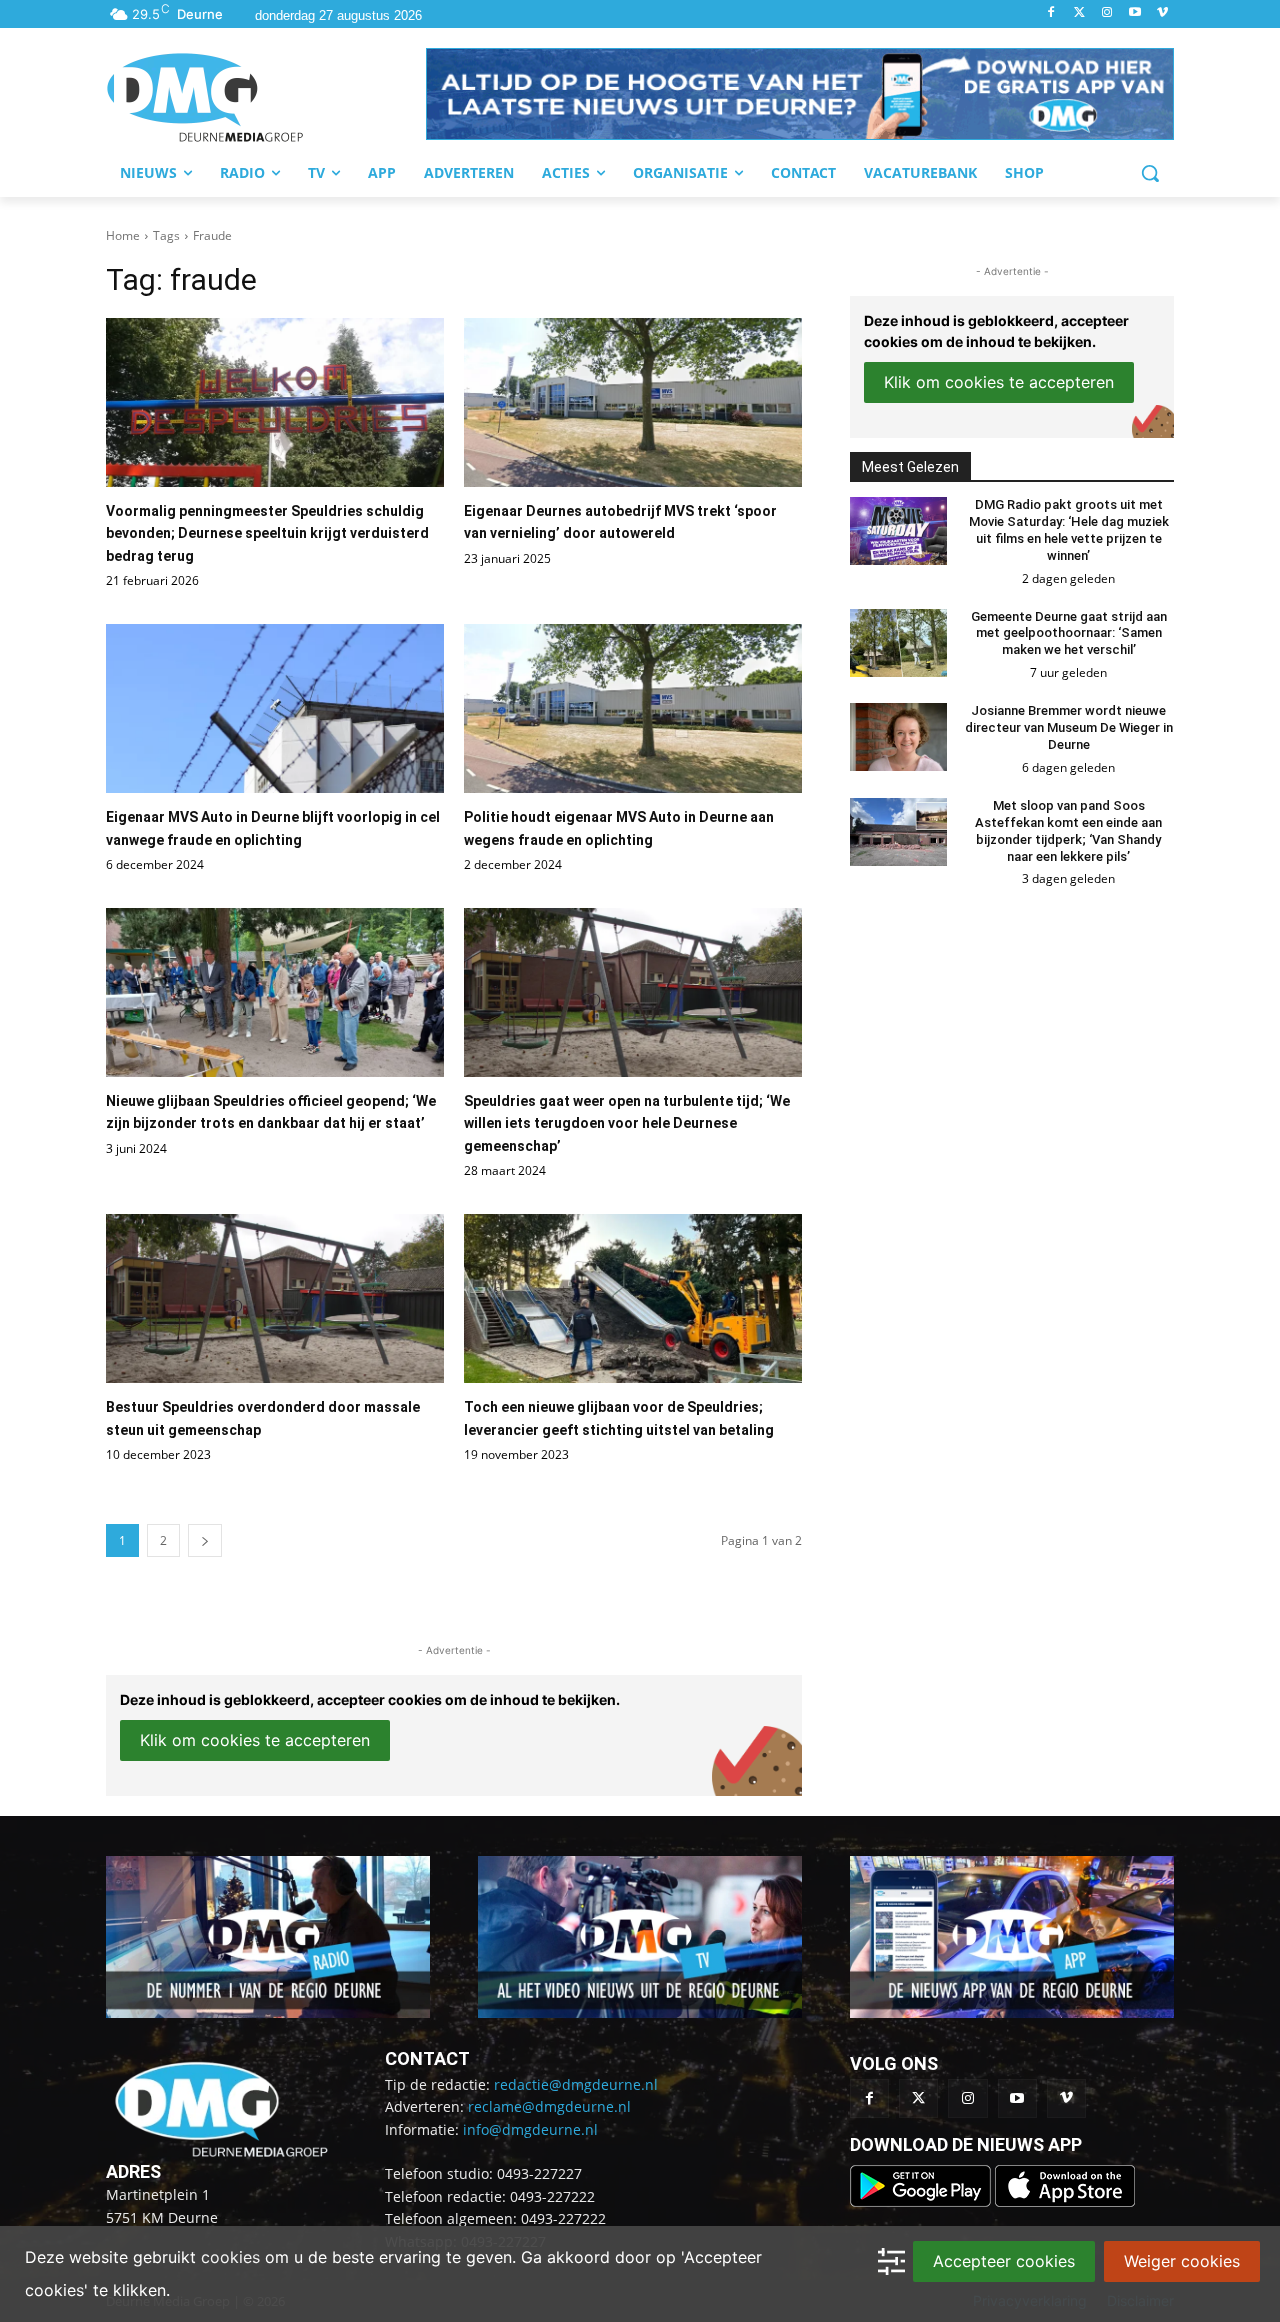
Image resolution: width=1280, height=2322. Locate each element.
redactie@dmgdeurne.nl (576, 2084)
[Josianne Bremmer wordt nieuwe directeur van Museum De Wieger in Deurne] (898, 737)
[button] (800, 94)
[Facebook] (1051, 13)
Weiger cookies (1182, 2261)
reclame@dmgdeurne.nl (549, 2106)
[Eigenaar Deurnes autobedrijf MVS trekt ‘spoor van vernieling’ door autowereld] (633, 402)
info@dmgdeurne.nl (530, 2129)
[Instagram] (1107, 13)
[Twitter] (1079, 13)
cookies (230, 2257)
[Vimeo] (1162, 13)
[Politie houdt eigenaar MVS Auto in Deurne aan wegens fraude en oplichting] (633, 708)
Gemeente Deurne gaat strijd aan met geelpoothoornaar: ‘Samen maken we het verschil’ (1069, 633)
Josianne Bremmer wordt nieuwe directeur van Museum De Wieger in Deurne (1069, 727)
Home (123, 235)
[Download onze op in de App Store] (1065, 2201)
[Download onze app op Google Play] (922, 2201)
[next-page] (205, 1540)
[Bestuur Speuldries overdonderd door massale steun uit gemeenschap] (275, 1298)
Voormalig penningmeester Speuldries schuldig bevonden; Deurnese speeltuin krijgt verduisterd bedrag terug (267, 533)
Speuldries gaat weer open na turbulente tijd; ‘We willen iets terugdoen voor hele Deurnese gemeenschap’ (627, 1123)
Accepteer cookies (1004, 2261)
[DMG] (266, 97)
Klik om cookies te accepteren (255, 1740)
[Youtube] (1134, 13)
